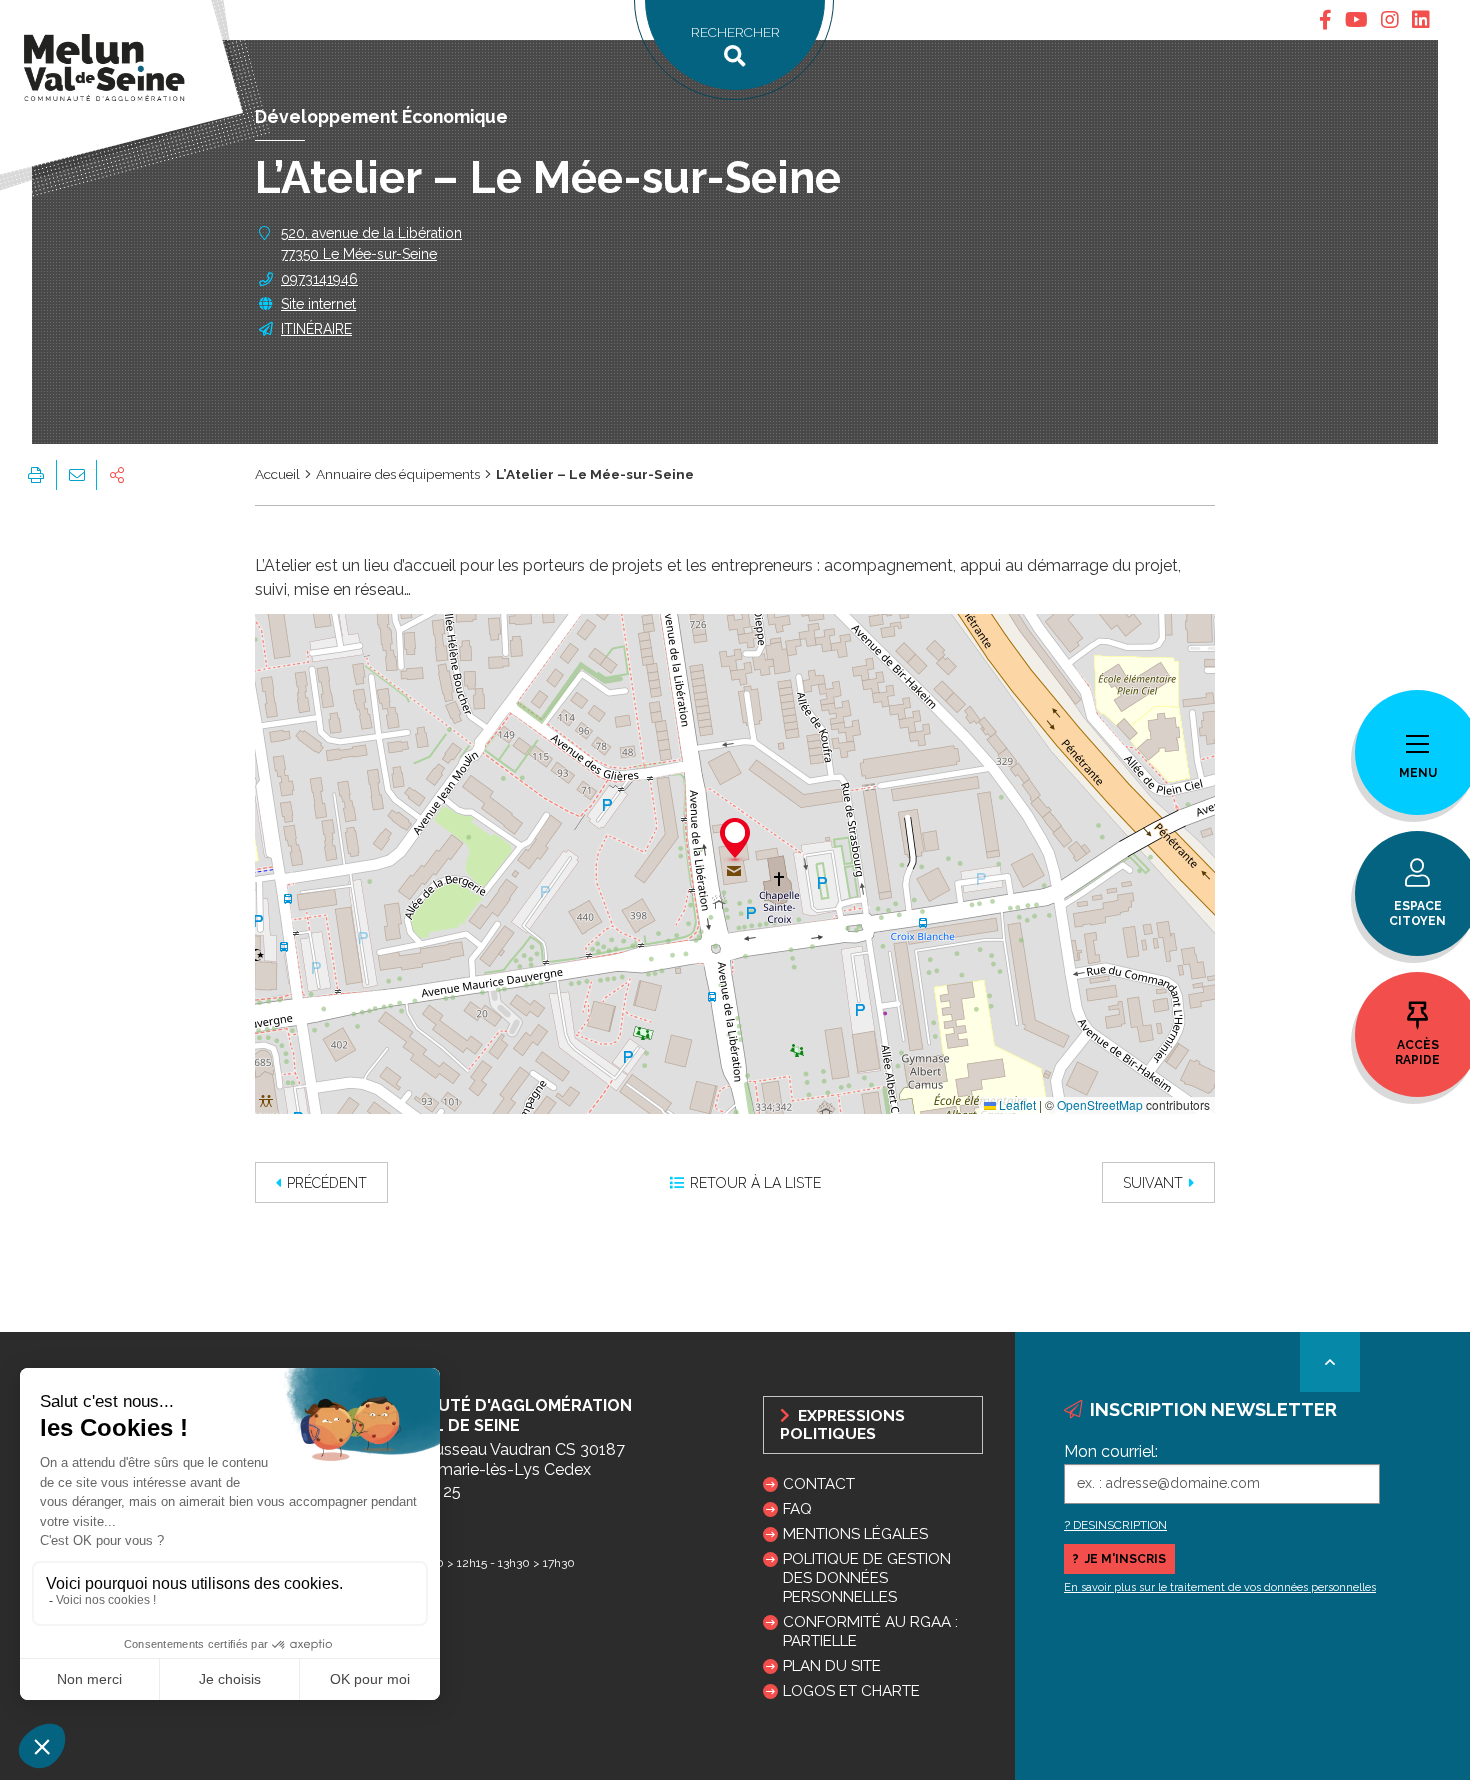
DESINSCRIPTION (1120, 1525)
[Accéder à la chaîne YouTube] (1356, 20)
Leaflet (1016, 1104)
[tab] (1325, 20)
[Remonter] (1330, 1362)
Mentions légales (855, 1534)
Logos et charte (851, 1691)
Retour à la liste (755, 1183)
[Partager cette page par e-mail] (76, 475)
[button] (735, 841)
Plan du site (832, 1666)
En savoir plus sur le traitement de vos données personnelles (1220, 1587)
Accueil (277, 474)
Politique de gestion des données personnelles (867, 1578)
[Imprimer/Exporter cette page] (36, 475)
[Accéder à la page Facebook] (1325, 20)
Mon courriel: (1111, 1451)
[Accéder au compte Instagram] (1390, 20)
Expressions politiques (842, 1425)
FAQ (797, 1509)
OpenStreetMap (1100, 1104)
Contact (819, 1484)
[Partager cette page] (117, 475)
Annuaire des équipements (398, 474)
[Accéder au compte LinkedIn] (1421, 20)
